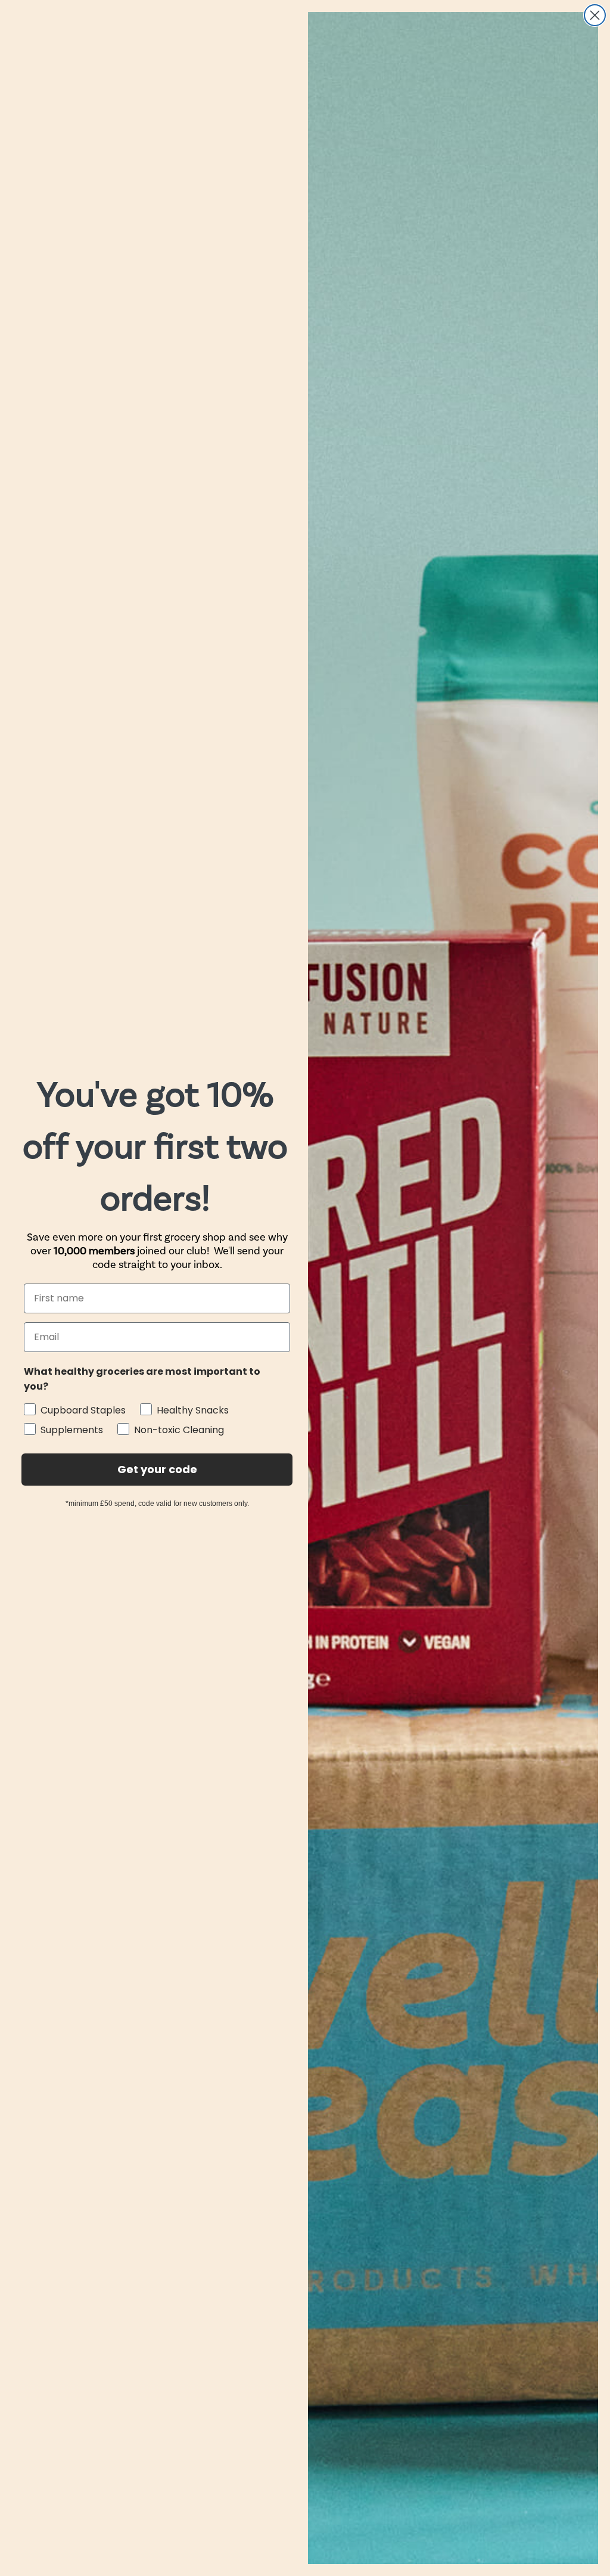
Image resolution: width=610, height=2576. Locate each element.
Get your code (157, 1469)
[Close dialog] (595, 15)
